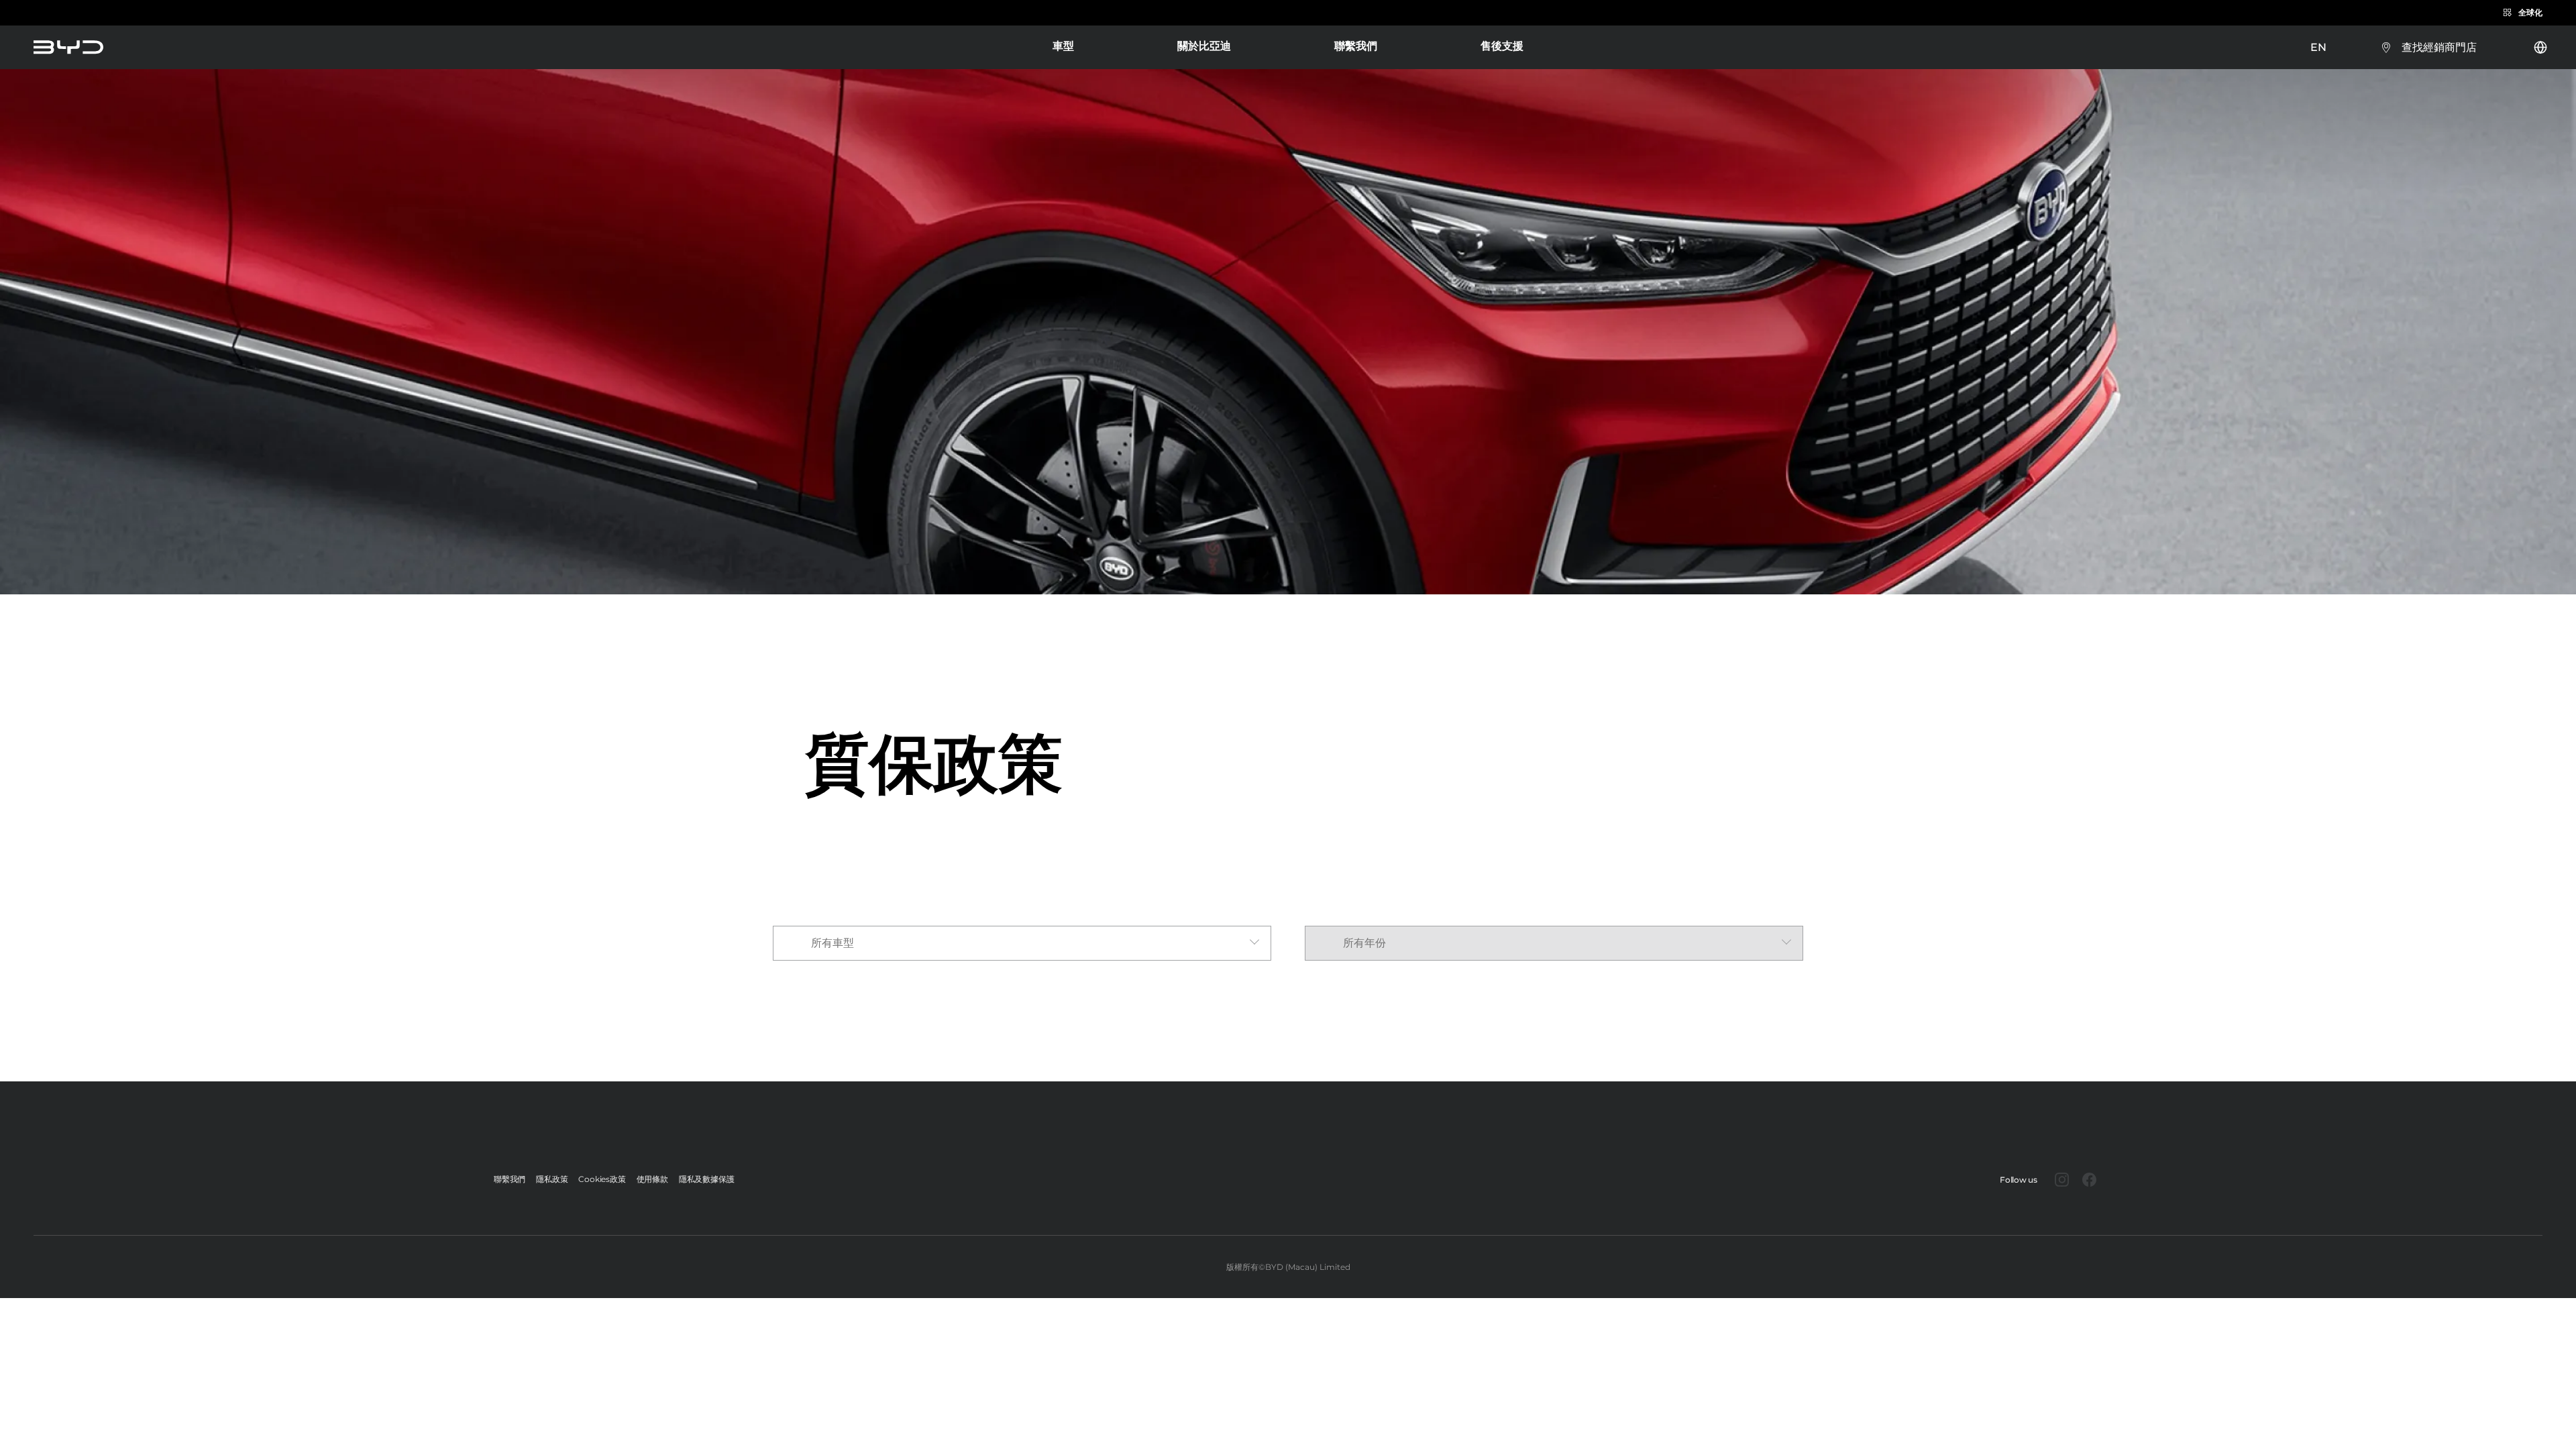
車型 (1063, 47)
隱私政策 (552, 1179)
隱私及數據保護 (707, 1179)
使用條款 (652, 1179)
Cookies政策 (602, 1179)
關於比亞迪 (1204, 46)
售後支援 (1502, 47)
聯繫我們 (1356, 46)
